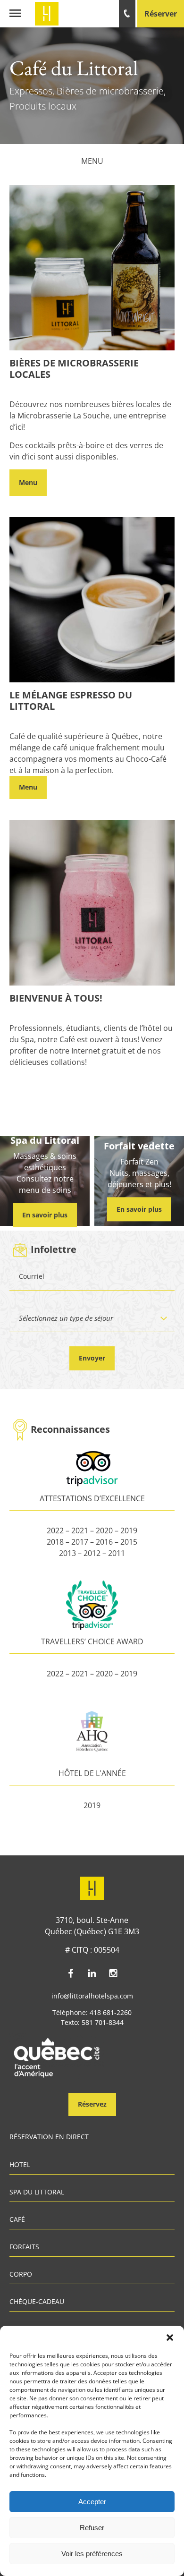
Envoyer (92, 1358)
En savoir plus (45, 1215)
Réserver (161, 14)
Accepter (92, 2502)
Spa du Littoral (37, 2193)
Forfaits (24, 2247)
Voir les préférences (92, 2554)
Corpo (21, 2275)
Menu (92, 161)
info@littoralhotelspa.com (92, 1996)
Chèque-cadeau (37, 2302)
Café (17, 2220)
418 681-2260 (111, 2012)
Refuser (92, 2528)
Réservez (92, 2104)
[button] (170, 2338)
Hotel (20, 2165)
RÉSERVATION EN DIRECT (49, 2137)
